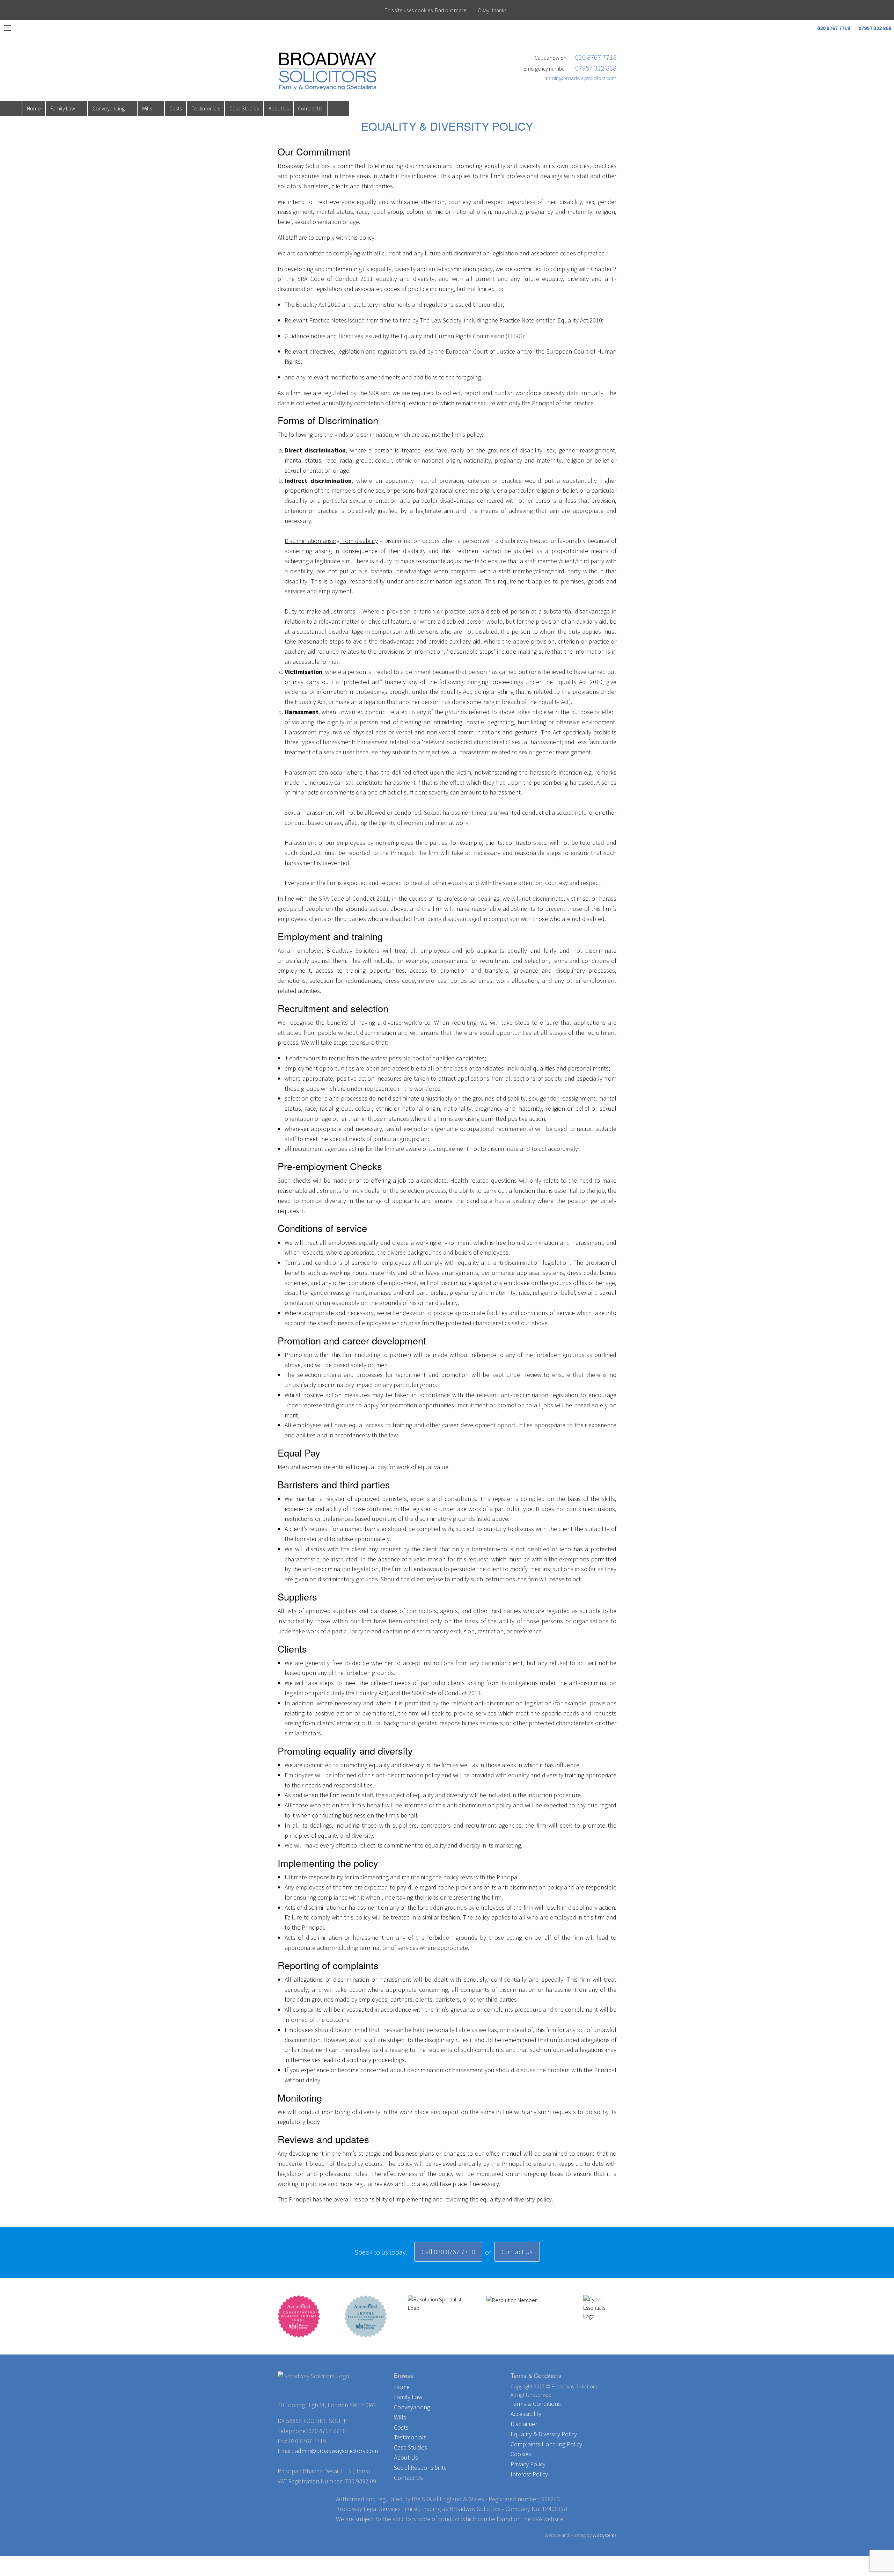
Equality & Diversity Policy (544, 2434)
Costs (175, 108)
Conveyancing (109, 108)
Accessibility (526, 2414)
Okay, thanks (492, 10)
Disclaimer (524, 2424)
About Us (279, 108)
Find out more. (451, 10)
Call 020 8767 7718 (448, 2252)
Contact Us (310, 108)
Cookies (521, 2454)
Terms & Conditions (536, 2404)
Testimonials (206, 108)
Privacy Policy (528, 2464)
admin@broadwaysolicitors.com (579, 78)
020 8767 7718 (833, 28)
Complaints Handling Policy (546, 2444)
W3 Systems (604, 2535)
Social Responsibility (420, 2468)
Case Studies (244, 108)
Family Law (63, 108)
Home (34, 108)
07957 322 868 (874, 28)
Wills (147, 108)
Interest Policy (529, 2474)
